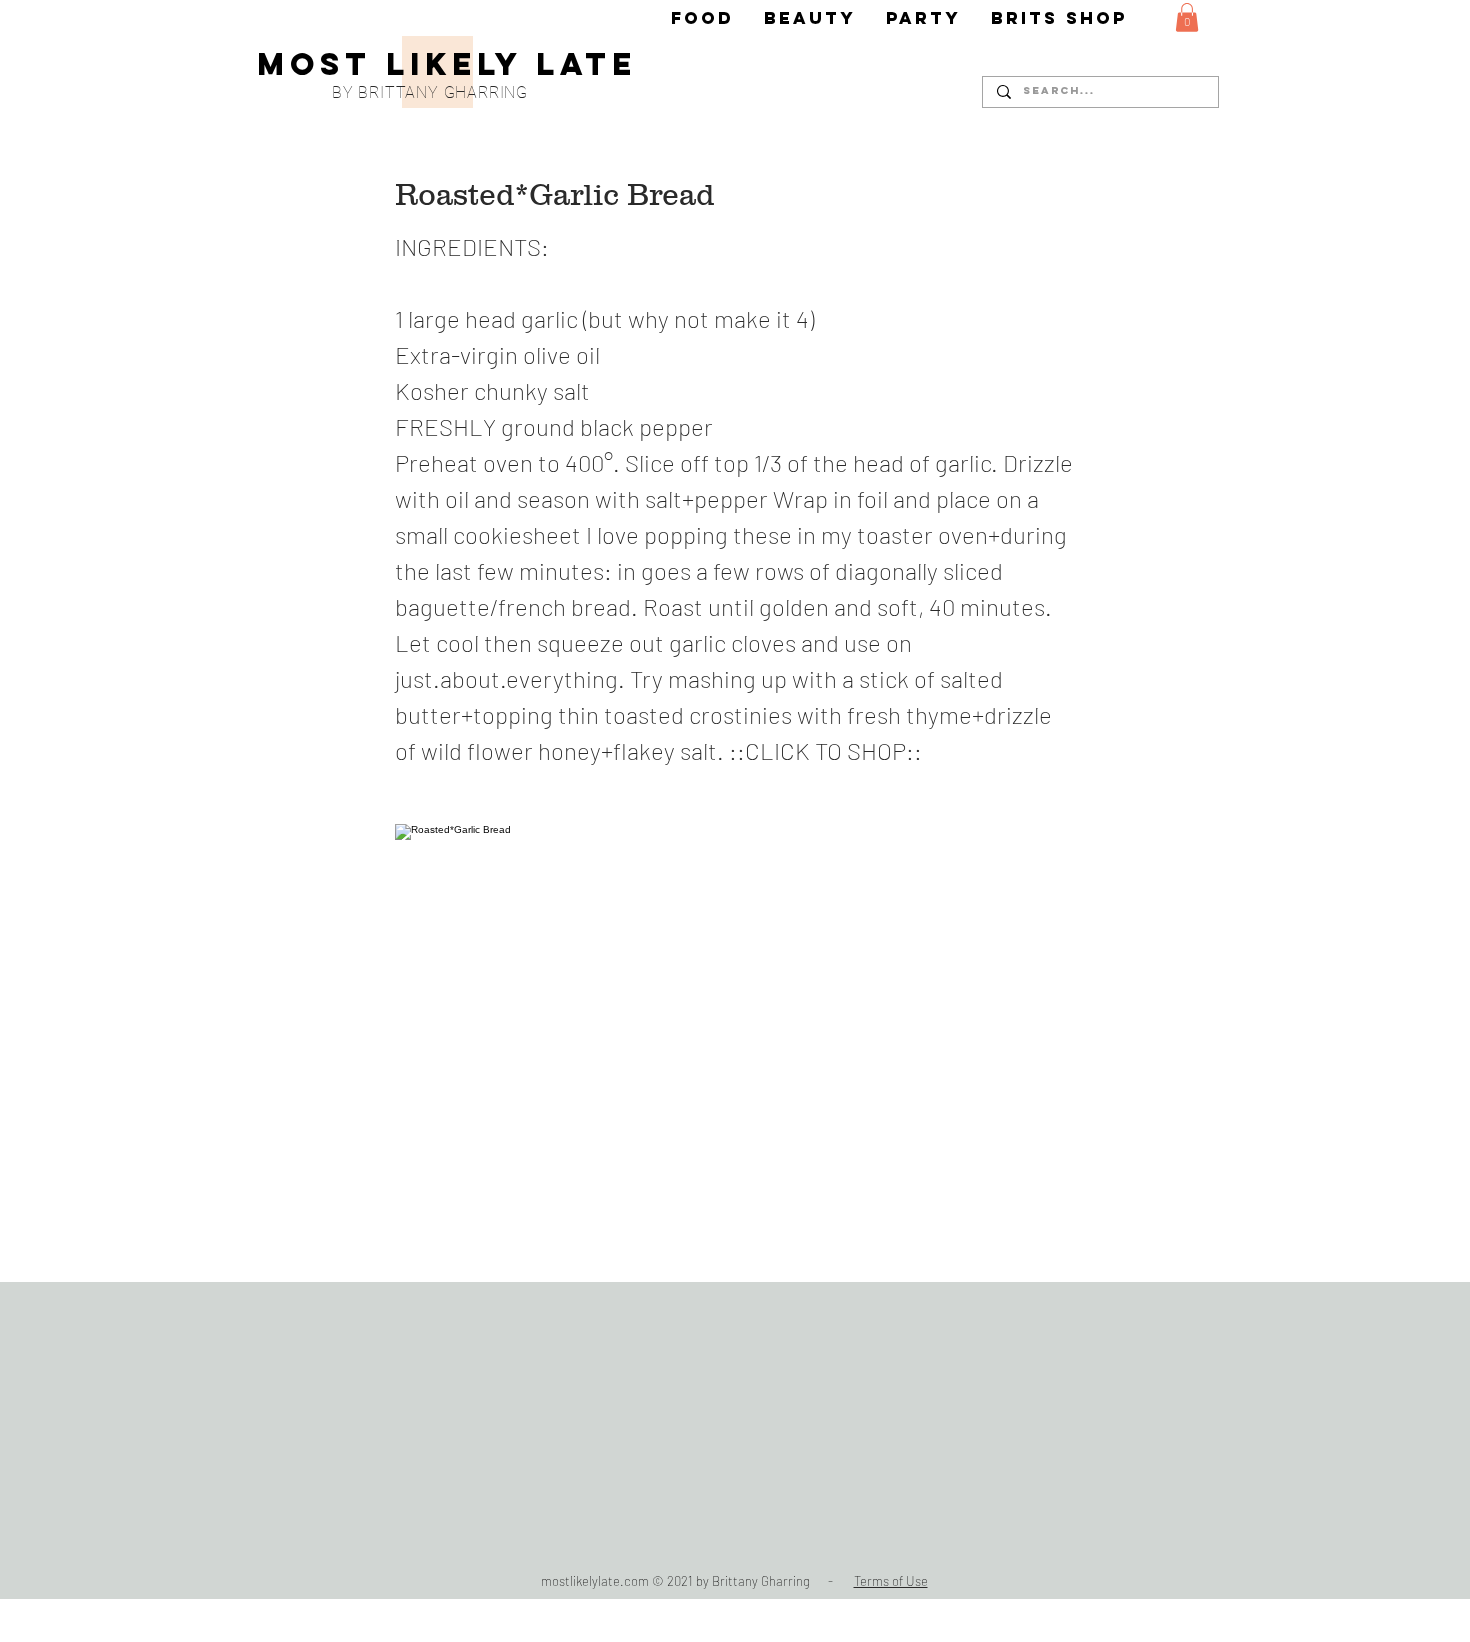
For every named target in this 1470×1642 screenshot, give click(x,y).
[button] (1187, 17)
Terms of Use (891, 1581)
